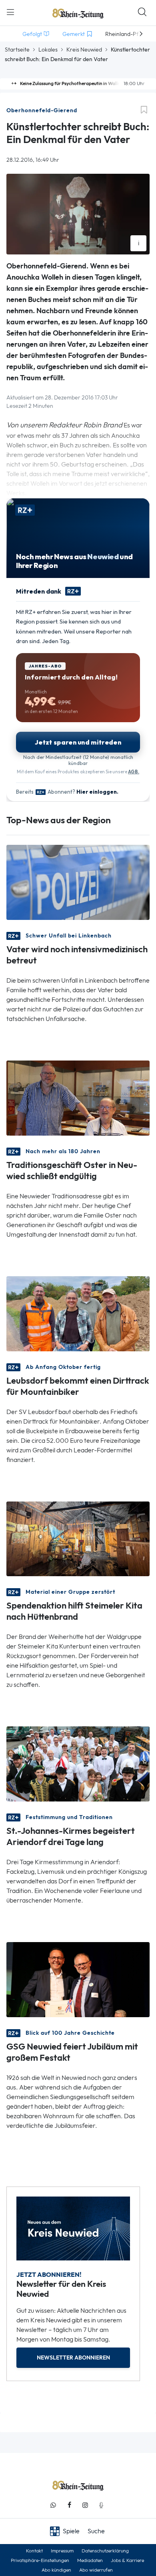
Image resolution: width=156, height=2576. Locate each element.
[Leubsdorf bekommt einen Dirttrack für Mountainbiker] (78, 1313)
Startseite (17, 50)
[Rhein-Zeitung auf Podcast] (101, 2505)
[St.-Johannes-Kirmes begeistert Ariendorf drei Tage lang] (78, 1763)
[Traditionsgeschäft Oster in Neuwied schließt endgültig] (78, 1097)
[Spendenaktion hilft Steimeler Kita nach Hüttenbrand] (78, 1538)
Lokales (48, 50)
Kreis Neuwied (84, 50)
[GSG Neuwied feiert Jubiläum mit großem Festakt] (78, 1979)
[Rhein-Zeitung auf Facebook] (69, 2505)
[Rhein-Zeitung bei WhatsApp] (53, 2505)
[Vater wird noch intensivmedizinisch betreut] (78, 881)
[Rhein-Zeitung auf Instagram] (85, 2505)
